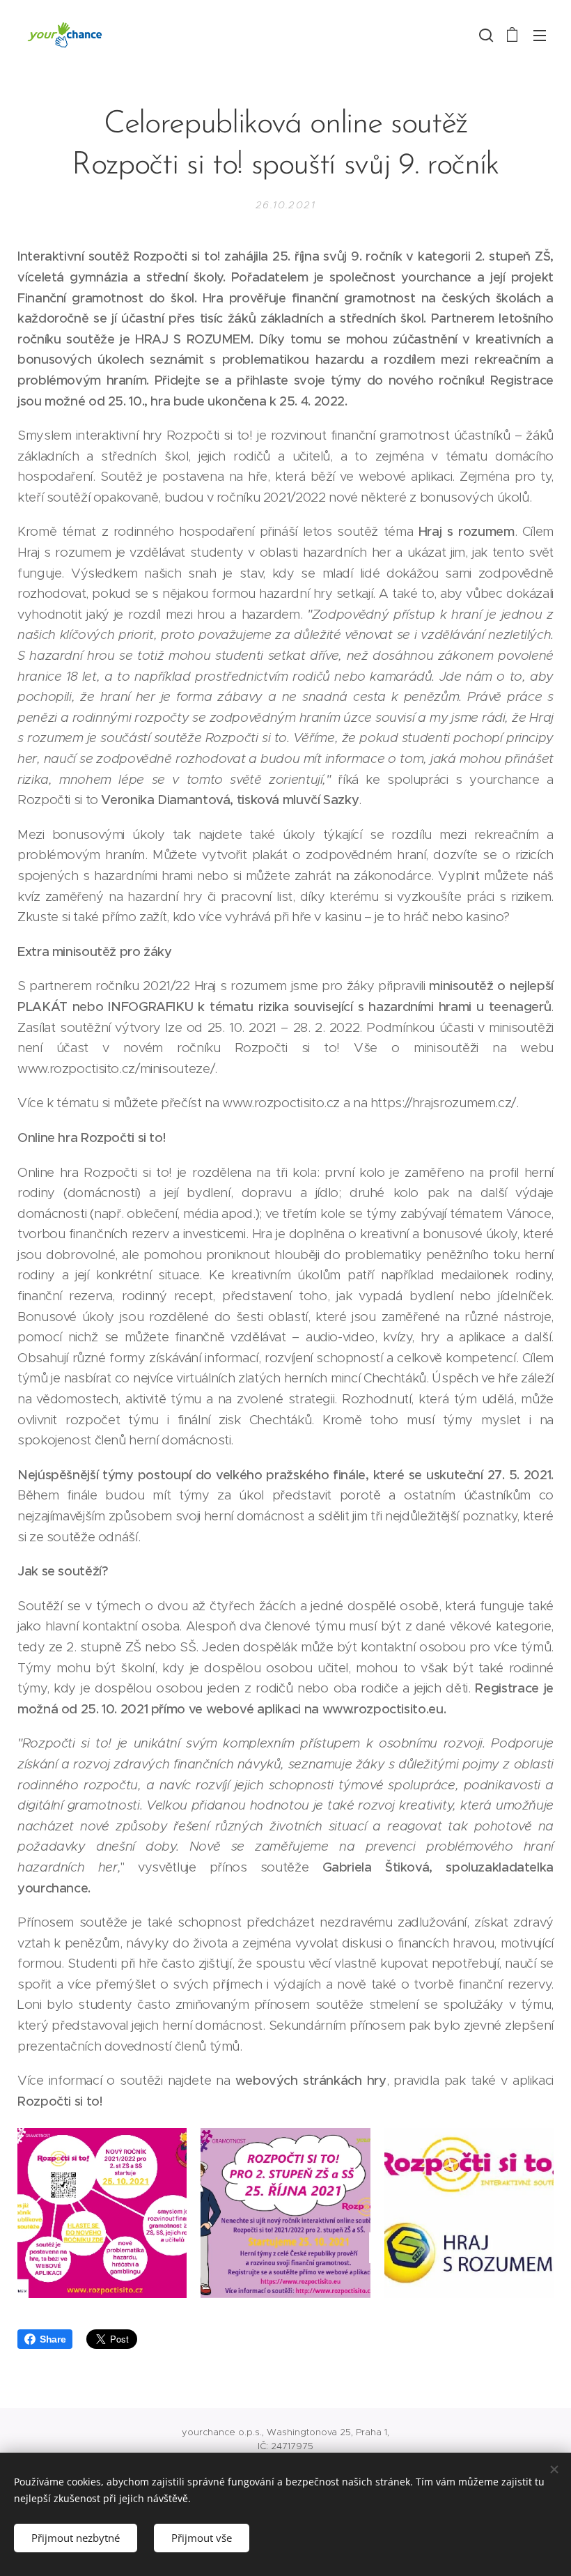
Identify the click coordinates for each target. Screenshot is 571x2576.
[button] (485, 35)
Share (53, 2339)
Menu (540, 35)
